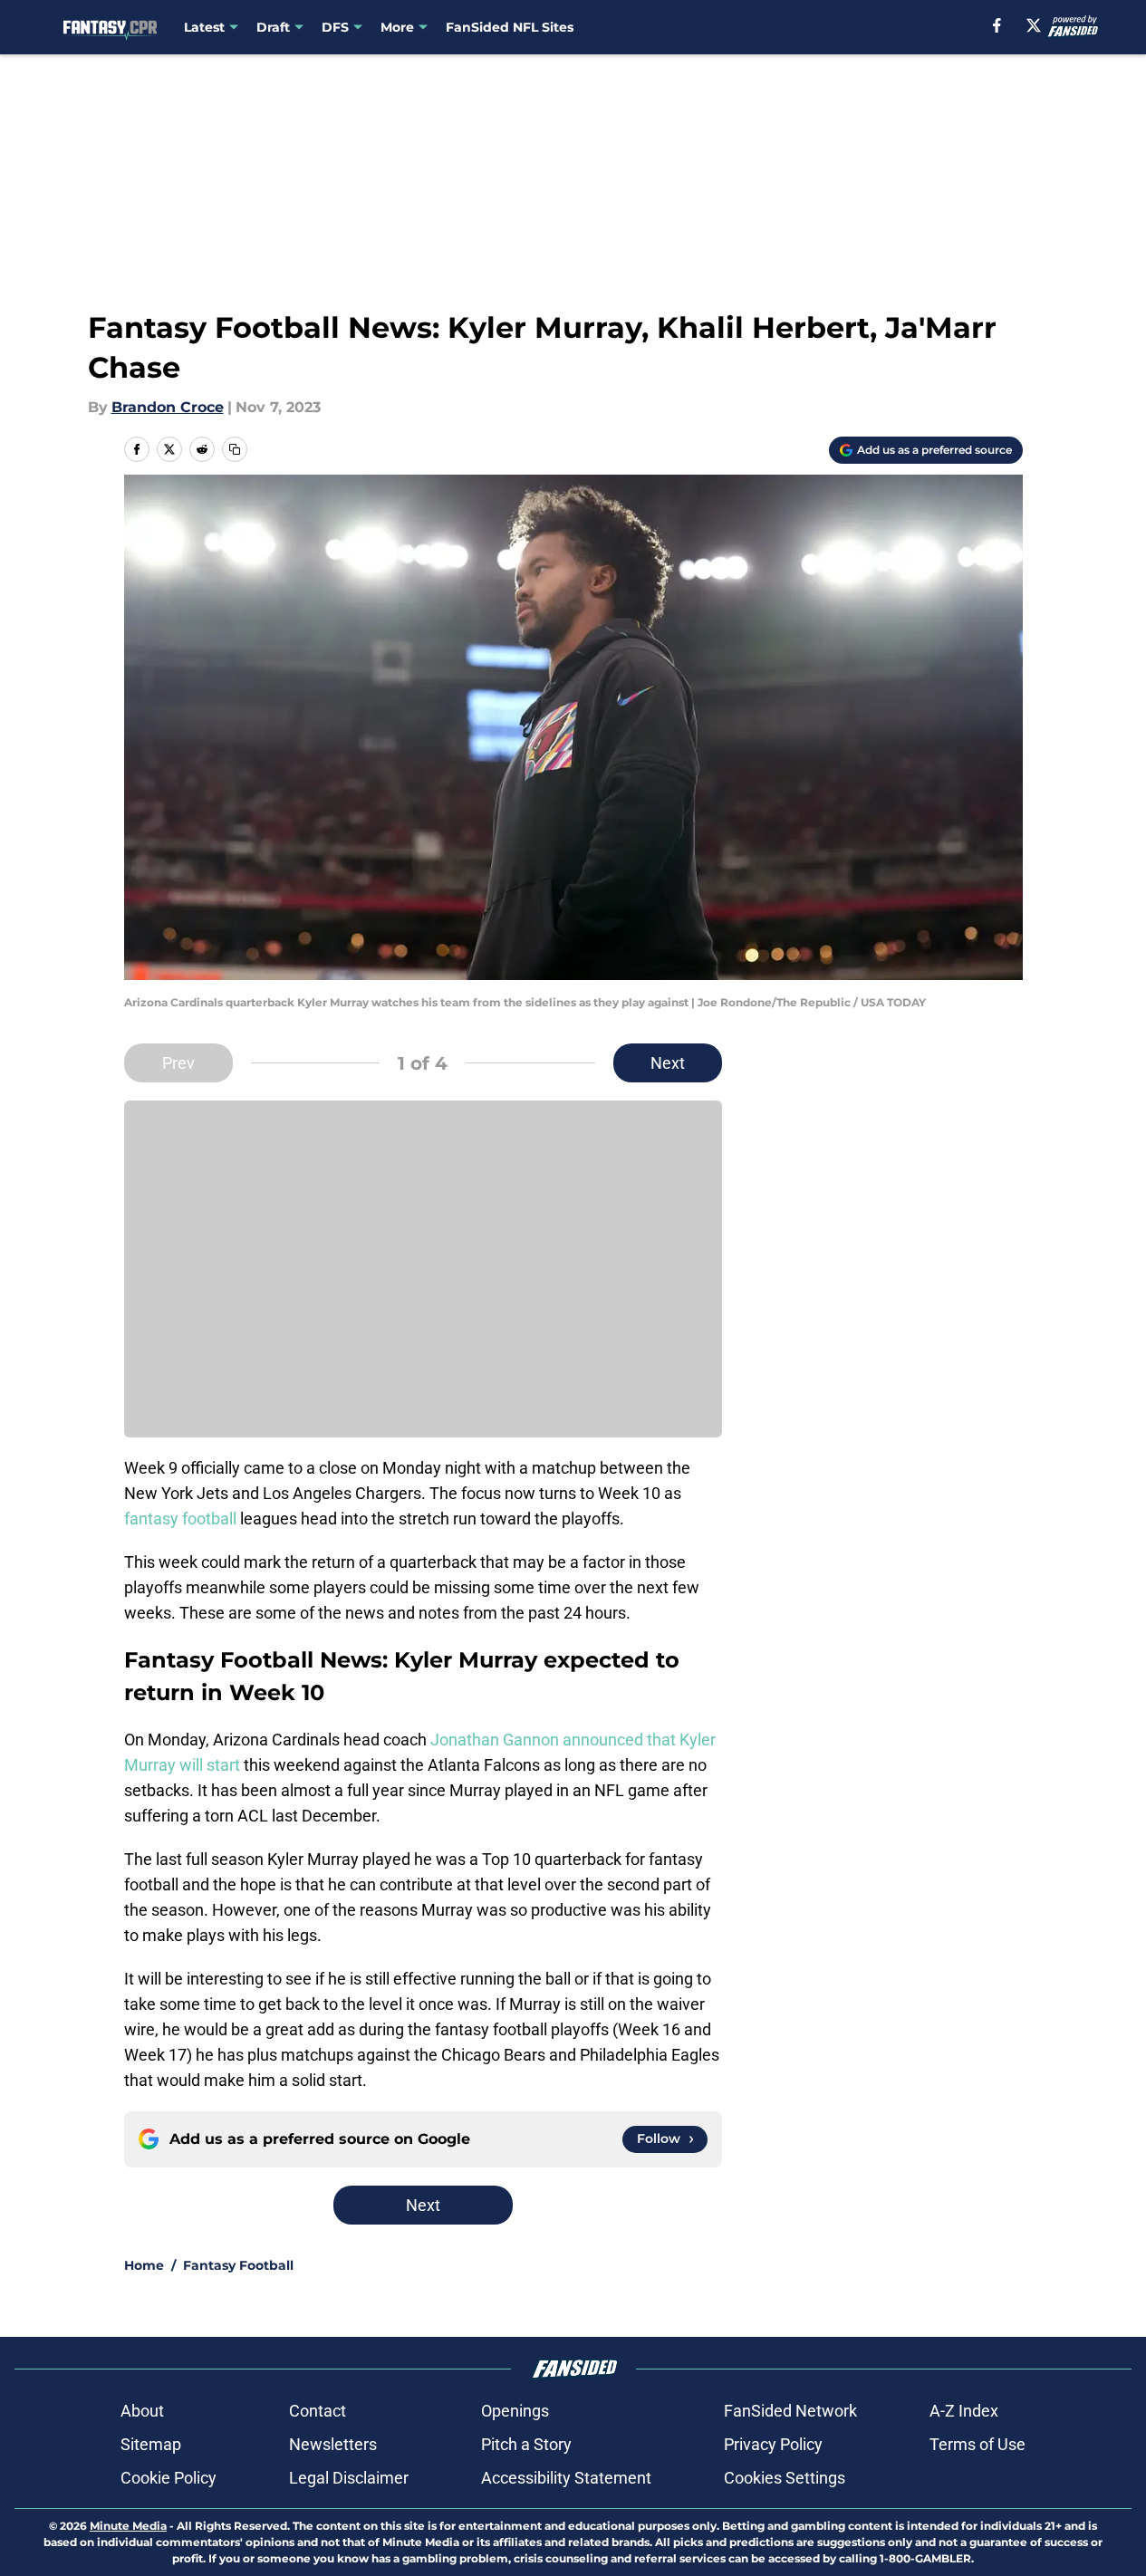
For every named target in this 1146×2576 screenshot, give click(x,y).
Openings (515, 2411)
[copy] (235, 449)
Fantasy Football (238, 2265)
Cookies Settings (785, 2478)
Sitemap (151, 2444)
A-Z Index (964, 2411)
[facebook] (997, 25)
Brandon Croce (168, 407)
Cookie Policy (169, 2478)
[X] (1034, 25)
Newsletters (333, 2444)
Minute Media (128, 2526)
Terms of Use (977, 2444)
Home (144, 2265)
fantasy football (180, 1519)
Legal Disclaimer (349, 2478)
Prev (178, 1063)
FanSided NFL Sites (510, 27)
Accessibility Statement (566, 2478)
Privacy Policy (773, 2444)
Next (668, 1063)
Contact (318, 2411)
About (142, 2411)
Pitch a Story (526, 2444)
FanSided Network (790, 2411)
